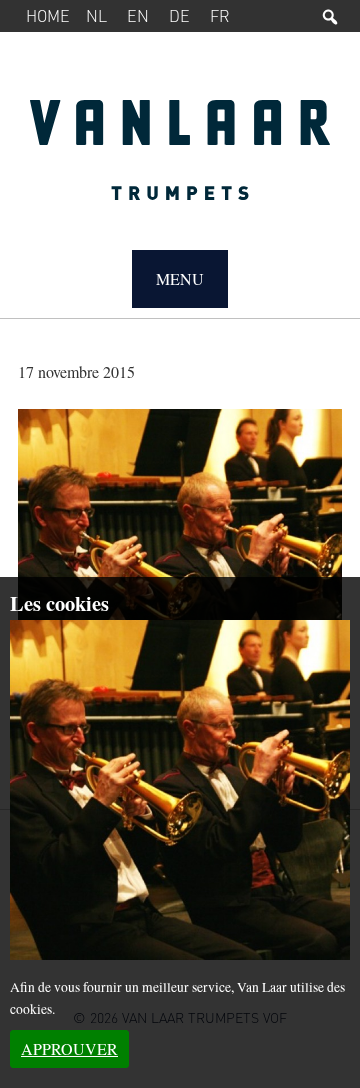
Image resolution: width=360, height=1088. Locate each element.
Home (48, 15)
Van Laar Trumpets (180, 160)
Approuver (69, 1048)
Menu (180, 278)
